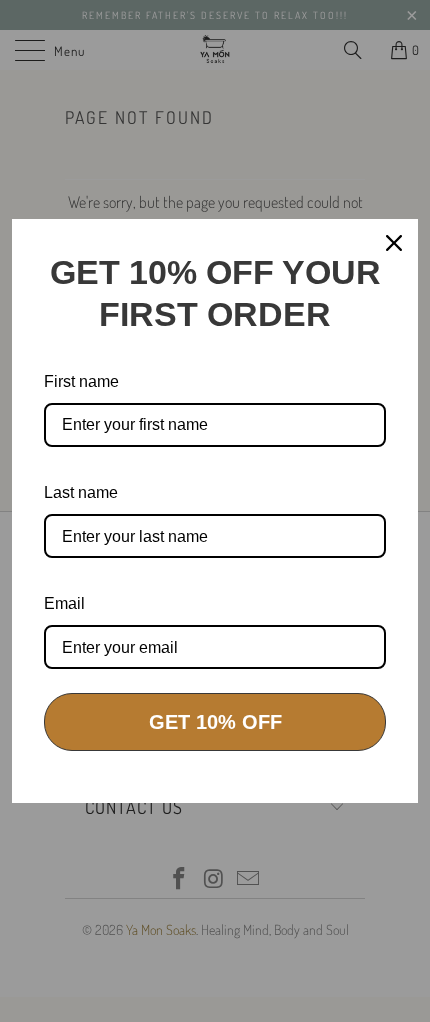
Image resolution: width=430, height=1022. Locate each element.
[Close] (394, 243)
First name (81, 381)
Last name (81, 492)
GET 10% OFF (215, 722)
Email (64, 603)
